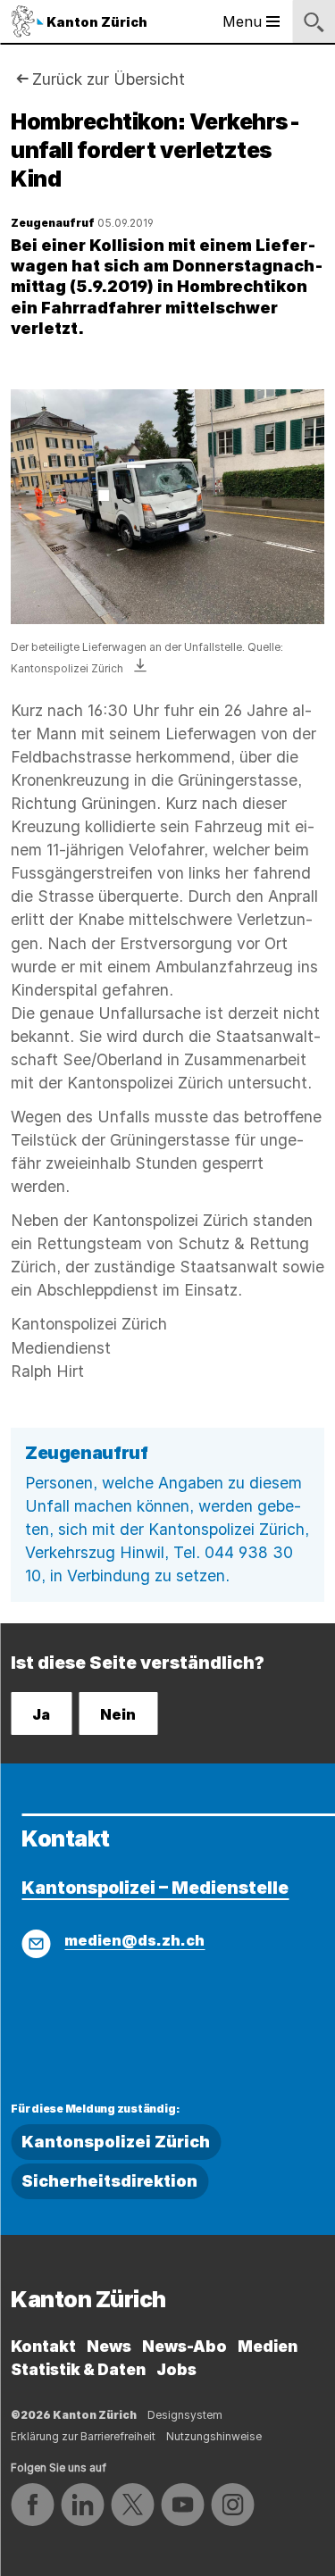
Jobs (176, 2369)
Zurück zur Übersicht (109, 79)
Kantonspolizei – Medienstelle (155, 1888)
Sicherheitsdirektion (109, 2181)
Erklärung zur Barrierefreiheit (83, 2436)
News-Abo (184, 2346)
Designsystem (185, 2415)
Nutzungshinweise (214, 2436)
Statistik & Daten (78, 2369)
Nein (118, 1714)
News (109, 2346)
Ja (41, 1714)
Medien (268, 2346)
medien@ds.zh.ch (134, 1940)
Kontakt (43, 2346)
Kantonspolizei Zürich (116, 2142)
